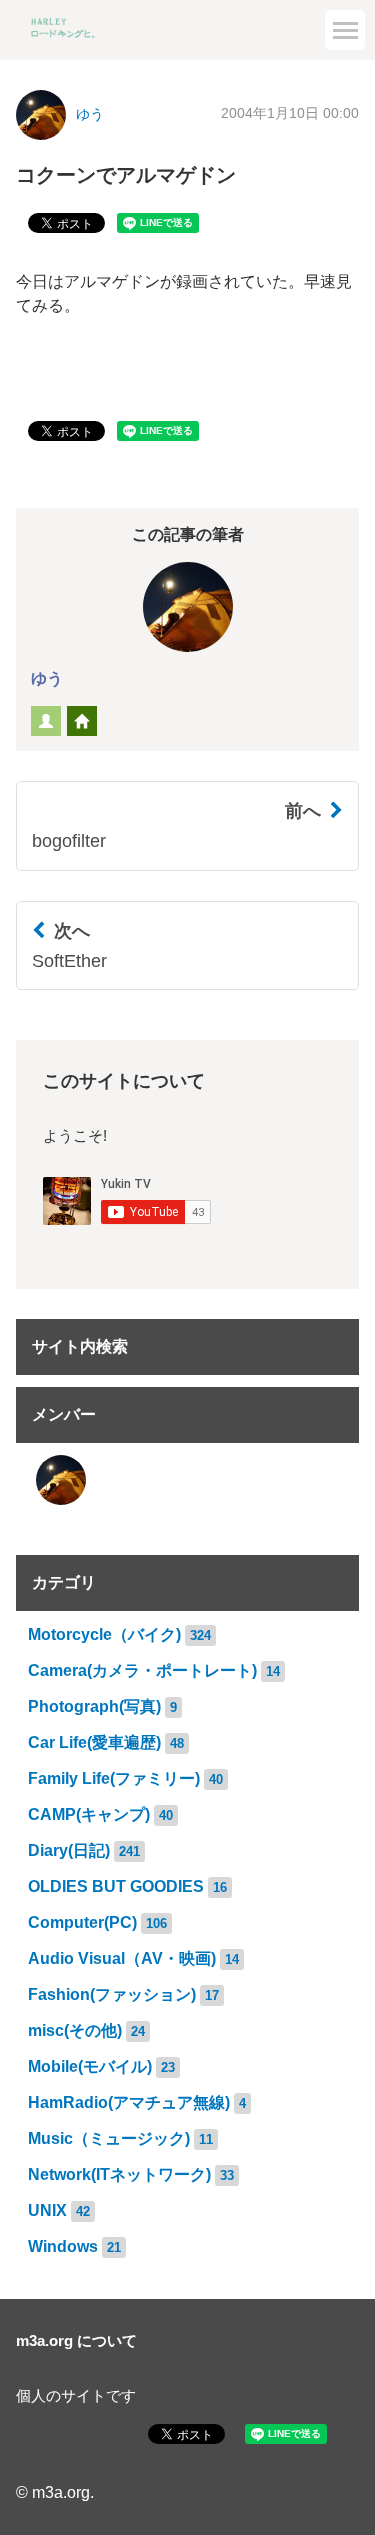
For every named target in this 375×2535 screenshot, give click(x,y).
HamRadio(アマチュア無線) (129, 2102)
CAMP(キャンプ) (89, 1814)
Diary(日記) (69, 1850)
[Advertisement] (187, 200)
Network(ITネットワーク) (119, 2174)
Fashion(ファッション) (112, 1994)
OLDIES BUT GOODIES (116, 1886)
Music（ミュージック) (109, 2138)
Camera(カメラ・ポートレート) (142, 1670)
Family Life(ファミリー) (114, 1778)
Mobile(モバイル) (90, 2066)
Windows (63, 2246)
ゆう (47, 678)
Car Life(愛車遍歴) (94, 1742)
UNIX (47, 2210)
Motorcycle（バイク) (104, 1634)
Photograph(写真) (94, 1706)
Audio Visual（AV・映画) (122, 1958)
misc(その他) (75, 2030)
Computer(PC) (82, 1922)
